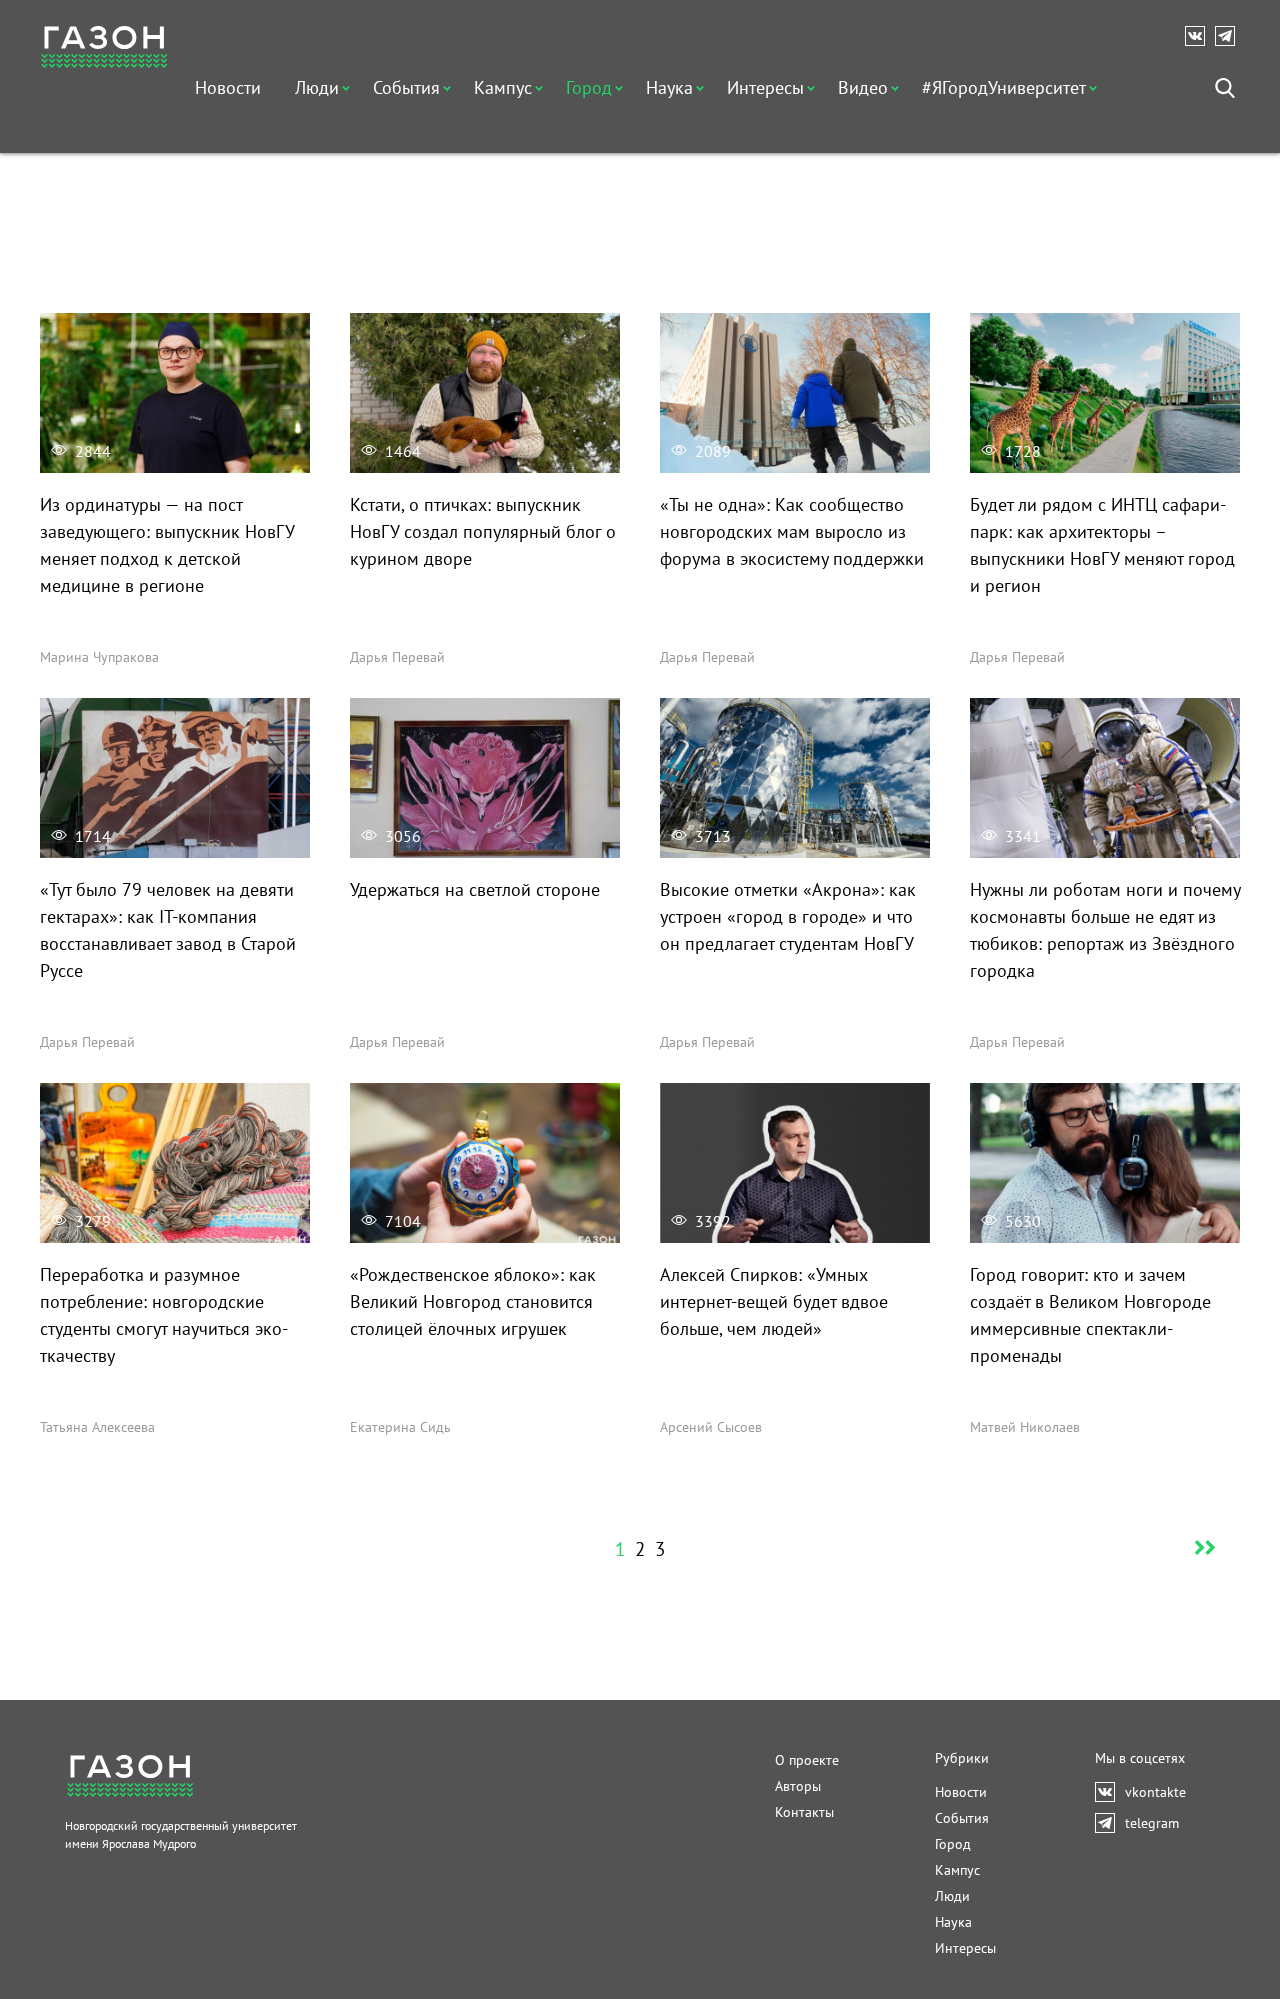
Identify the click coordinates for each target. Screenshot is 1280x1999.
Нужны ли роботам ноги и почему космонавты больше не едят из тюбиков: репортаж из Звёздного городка (1105, 930)
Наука (669, 87)
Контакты (804, 1812)
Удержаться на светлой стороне (475, 889)
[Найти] (1225, 88)
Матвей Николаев (1025, 1427)
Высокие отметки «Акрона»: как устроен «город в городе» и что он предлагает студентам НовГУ (788, 916)
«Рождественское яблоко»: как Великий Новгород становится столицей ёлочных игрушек (473, 1301)
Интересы (765, 87)
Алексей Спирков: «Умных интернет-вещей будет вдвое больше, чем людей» (774, 1301)
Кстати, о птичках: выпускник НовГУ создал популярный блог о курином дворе (483, 531)
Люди (317, 87)
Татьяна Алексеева (97, 1427)
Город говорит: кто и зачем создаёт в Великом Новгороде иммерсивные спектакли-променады (1090, 1315)
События (406, 87)
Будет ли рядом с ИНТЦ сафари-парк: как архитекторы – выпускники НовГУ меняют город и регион (1102, 545)
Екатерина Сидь (400, 1427)
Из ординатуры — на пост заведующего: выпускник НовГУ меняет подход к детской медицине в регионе (167, 545)
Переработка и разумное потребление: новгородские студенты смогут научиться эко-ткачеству (164, 1315)
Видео (863, 87)
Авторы (798, 1786)
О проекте (807, 1760)
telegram (1230, 36)
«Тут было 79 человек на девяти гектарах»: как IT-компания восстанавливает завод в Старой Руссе (168, 930)
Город (589, 87)
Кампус (503, 87)
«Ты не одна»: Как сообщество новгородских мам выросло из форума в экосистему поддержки (792, 531)
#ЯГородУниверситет (1004, 87)
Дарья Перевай (397, 657)
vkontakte (1200, 36)
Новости (228, 87)
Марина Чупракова (99, 657)
